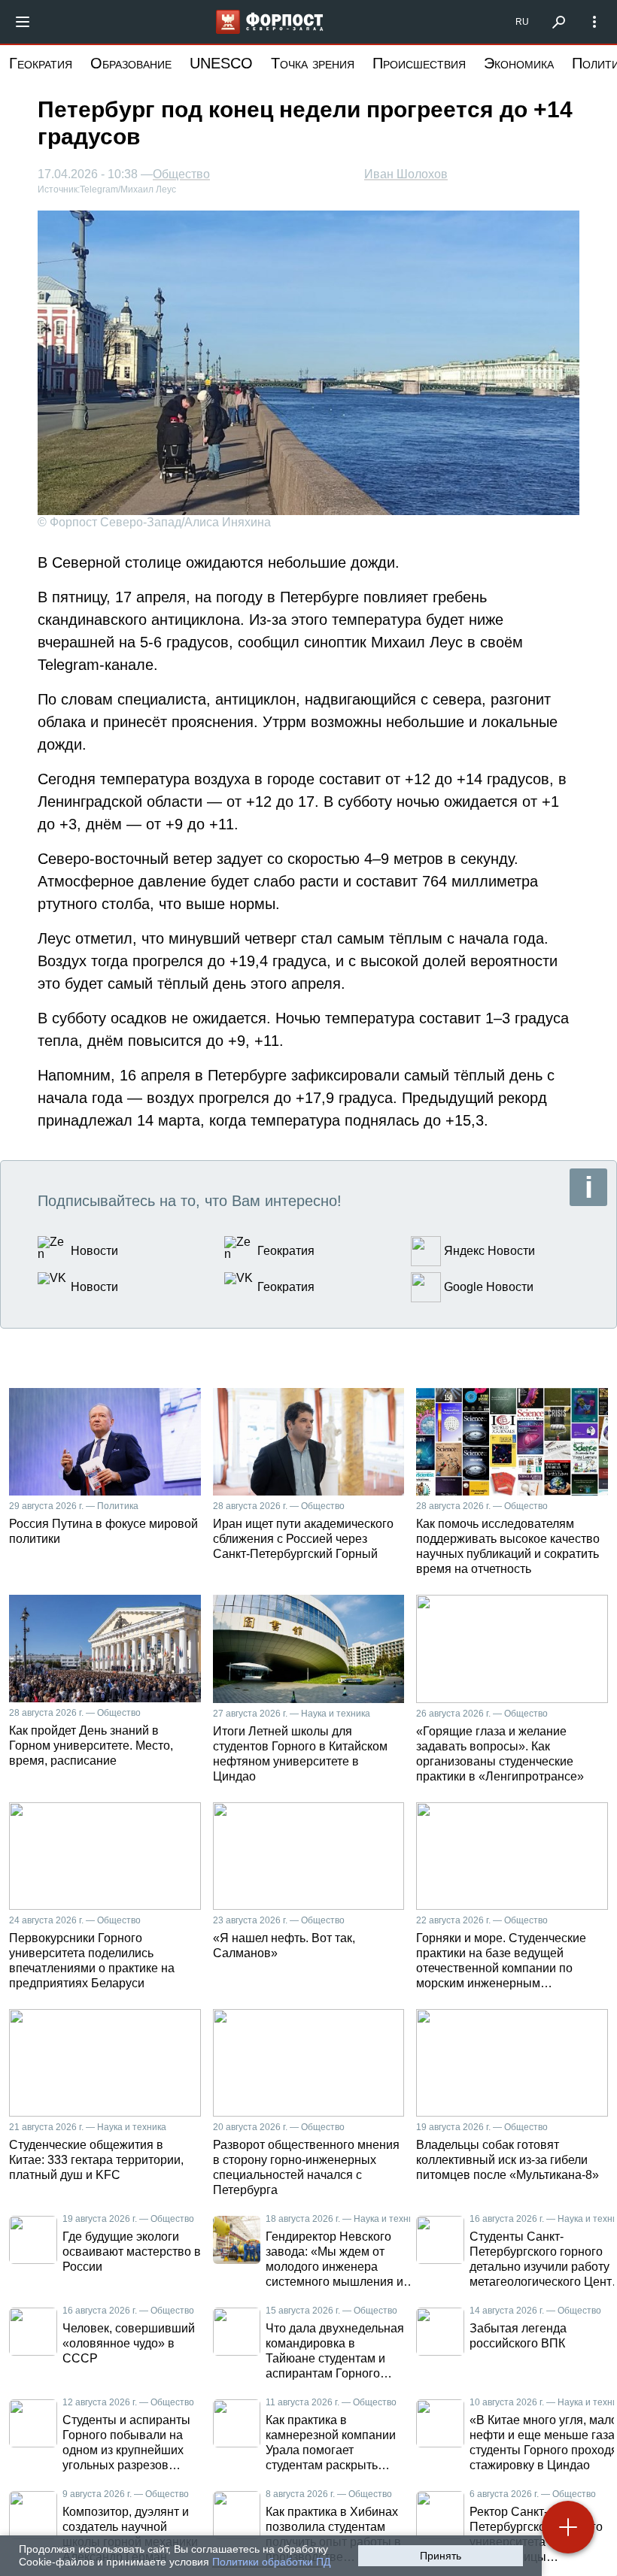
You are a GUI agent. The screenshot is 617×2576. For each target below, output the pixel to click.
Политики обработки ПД (271, 2562)
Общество (181, 174)
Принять (441, 2556)
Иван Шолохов (406, 174)
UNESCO (221, 63)
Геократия (41, 63)
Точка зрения (313, 63)
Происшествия (419, 63)
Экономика (519, 63)
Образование (131, 63)
